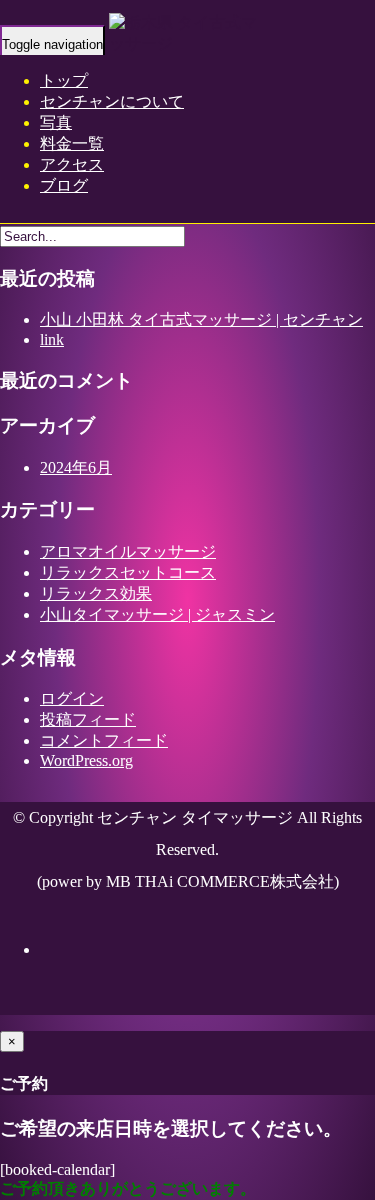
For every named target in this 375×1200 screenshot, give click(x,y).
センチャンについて (112, 101)
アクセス (72, 164)
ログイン (72, 698)
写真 (56, 122)
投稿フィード (88, 719)
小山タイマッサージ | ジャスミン (157, 614)
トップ (64, 80)
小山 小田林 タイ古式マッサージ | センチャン (201, 319)
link (52, 339)
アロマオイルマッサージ (128, 551)
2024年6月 (76, 467)
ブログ (64, 185)
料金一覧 (72, 143)
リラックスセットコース (128, 572)
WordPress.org (86, 760)
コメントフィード (104, 740)
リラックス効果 (96, 593)
